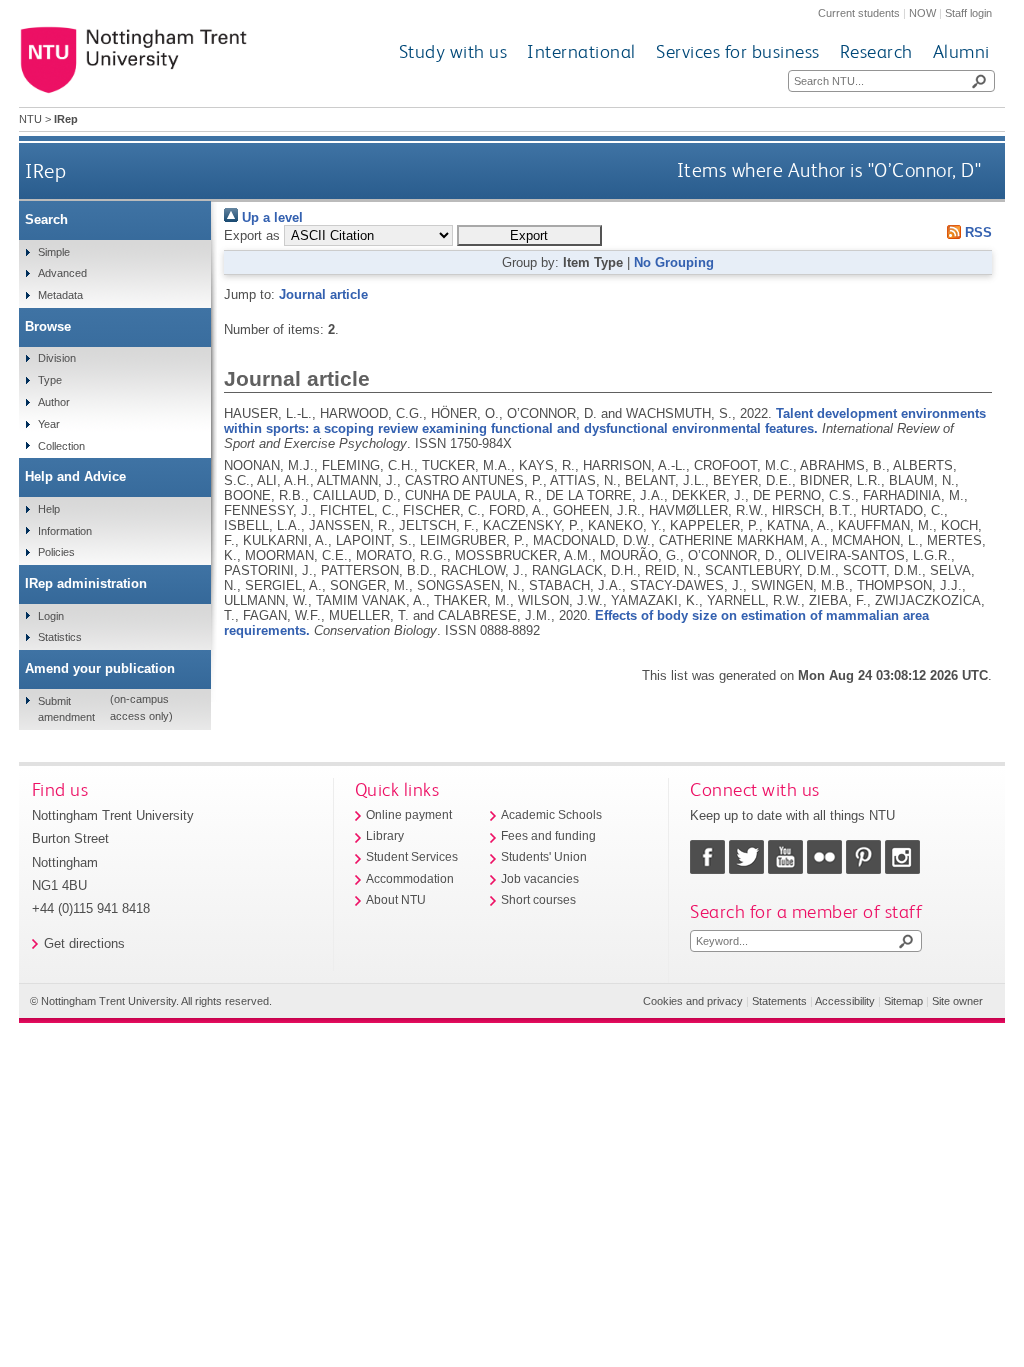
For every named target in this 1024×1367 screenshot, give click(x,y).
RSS (976, 232)
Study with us (453, 51)
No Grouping (674, 262)
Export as (252, 235)
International (581, 51)
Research (876, 51)
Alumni (961, 51)
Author (54, 402)
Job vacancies (540, 879)
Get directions (84, 943)
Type (50, 380)
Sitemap (903, 1001)
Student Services (412, 857)
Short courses (538, 900)
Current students (859, 13)
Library (385, 836)
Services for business (738, 51)
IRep (45, 170)
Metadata (60, 295)
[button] (529, 235)
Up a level (270, 217)
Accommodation (410, 879)
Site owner (957, 1001)
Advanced (62, 273)
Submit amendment (66, 709)
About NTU (396, 900)
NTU (30, 119)
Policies (56, 552)
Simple (54, 252)
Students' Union (544, 857)
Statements (779, 1001)
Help (49, 509)
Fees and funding (548, 836)
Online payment (409, 815)
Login (51, 616)
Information (65, 531)
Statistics (60, 637)
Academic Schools (551, 815)
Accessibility (845, 1001)
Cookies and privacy (693, 1001)
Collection (61, 446)
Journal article (323, 294)
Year (49, 424)
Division (57, 358)
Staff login (968, 13)
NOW (922, 13)
